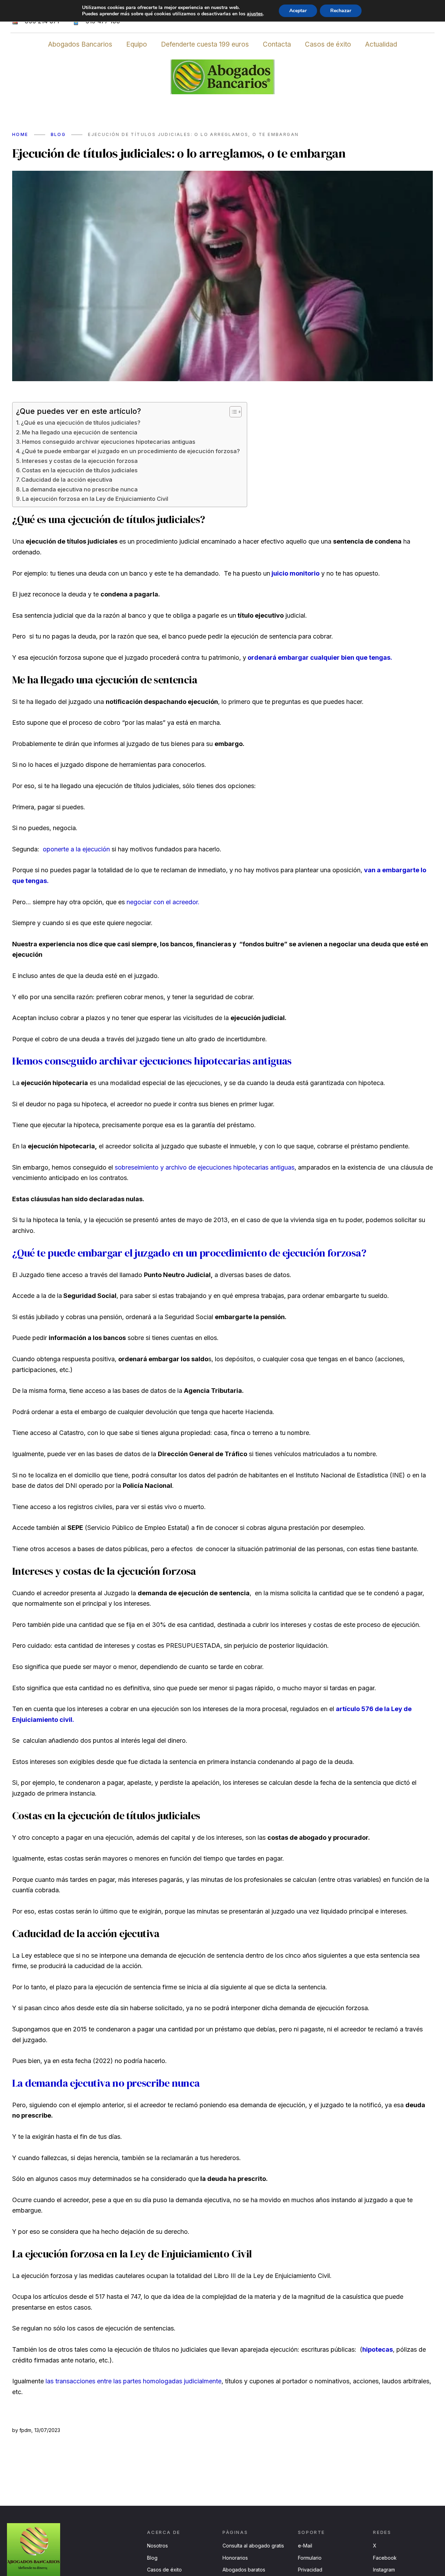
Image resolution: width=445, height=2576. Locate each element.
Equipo (137, 44)
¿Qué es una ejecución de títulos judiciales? (81, 423)
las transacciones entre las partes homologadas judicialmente (133, 2381)
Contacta (277, 44)
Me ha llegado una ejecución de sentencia (80, 432)
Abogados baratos (244, 2570)
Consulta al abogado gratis (253, 2546)
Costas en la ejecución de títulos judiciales (80, 470)
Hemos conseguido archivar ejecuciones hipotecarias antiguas (109, 442)
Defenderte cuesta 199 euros (205, 44)
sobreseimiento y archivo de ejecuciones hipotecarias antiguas (205, 1167)
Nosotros (157, 2546)
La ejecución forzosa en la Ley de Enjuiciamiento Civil (95, 499)
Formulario (310, 2558)
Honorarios (235, 2558)
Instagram (384, 2570)
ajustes (255, 14)
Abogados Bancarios (80, 44)
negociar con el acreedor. (162, 902)
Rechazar (341, 11)
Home (20, 134)
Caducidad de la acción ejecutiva (67, 480)
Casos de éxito (328, 44)
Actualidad (381, 44)
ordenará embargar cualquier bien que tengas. (320, 657)
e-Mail (305, 2546)
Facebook (385, 2558)
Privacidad (310, 2570)
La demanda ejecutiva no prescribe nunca (80, 489)
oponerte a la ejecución (76, 849)
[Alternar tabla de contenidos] (232, 412)
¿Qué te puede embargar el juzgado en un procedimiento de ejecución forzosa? (131, 451)
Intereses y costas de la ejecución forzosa (80, 461)
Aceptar (298, 11)
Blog (58, 134)
